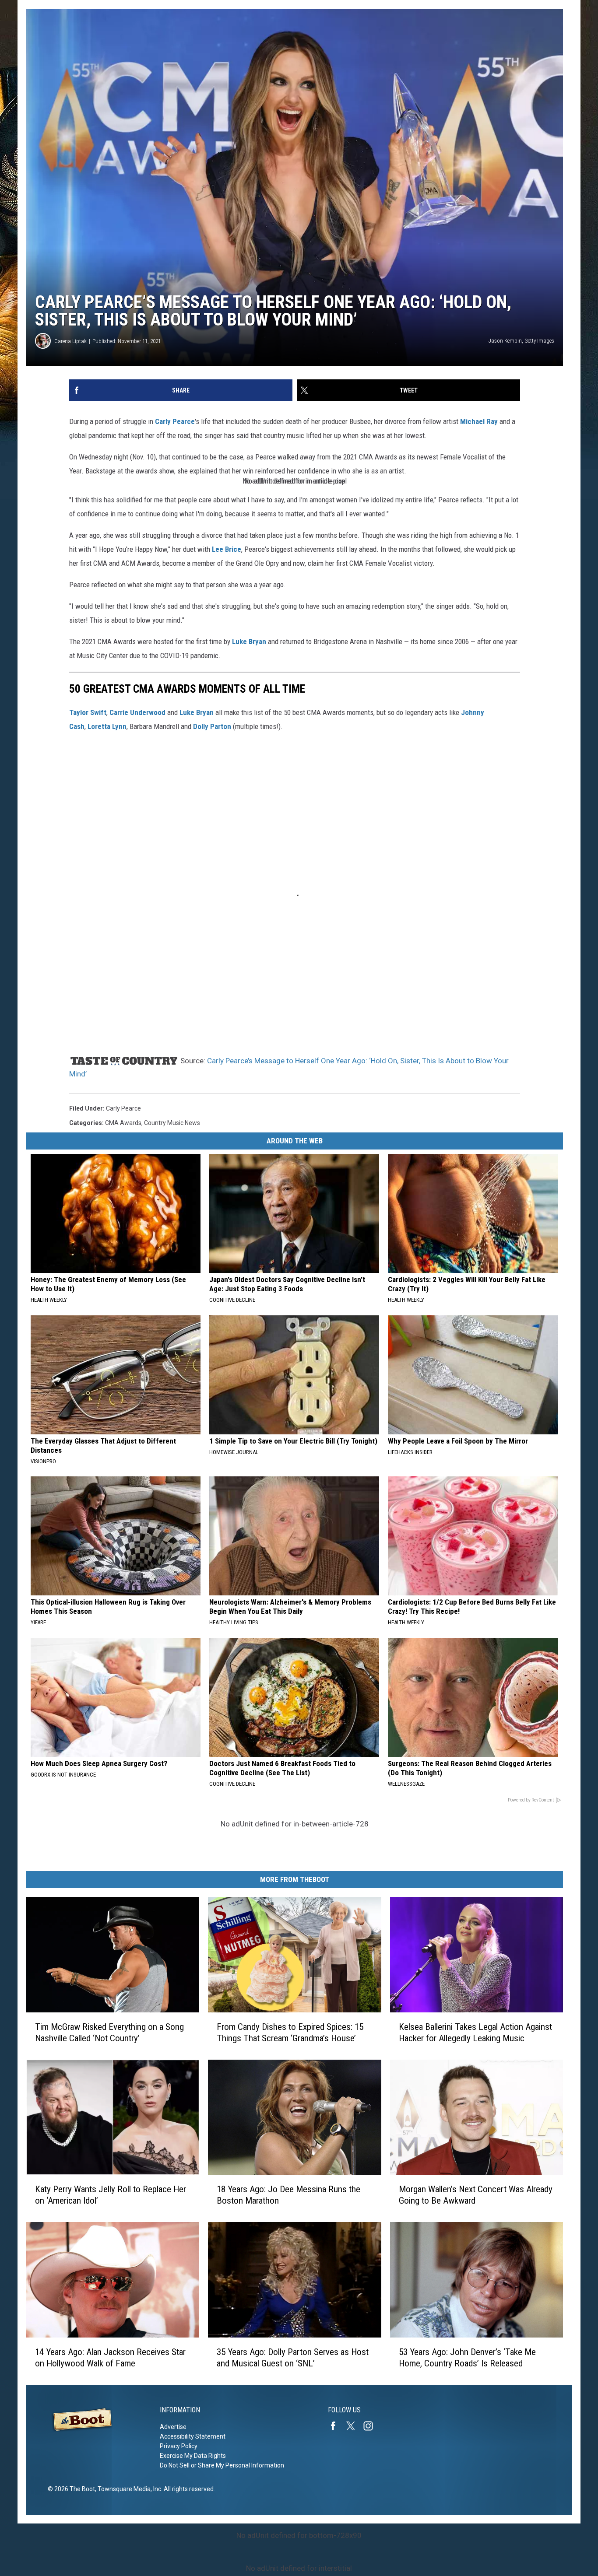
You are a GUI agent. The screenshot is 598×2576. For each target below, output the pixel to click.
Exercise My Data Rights (193, 2456)
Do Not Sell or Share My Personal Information (222, 2465)
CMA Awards (123, 1123)
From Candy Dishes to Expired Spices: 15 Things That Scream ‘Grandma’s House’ (290, 2033)
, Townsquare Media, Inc (128, 2489)
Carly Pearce (175, 421)
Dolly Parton (212, 726)
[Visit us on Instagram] (372, 2426)
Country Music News (172, 1123)
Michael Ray (479, 421)
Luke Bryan (248, 641)
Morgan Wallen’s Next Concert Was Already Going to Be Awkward (476, 2195)
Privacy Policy (179, 2446)
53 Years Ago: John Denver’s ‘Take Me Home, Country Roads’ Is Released (467, 2358)
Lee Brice (227, 549)
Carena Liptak (70, 341)
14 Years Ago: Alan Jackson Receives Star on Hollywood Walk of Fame (110, 2358)
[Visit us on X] (354, 2426)
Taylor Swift (88, 712)
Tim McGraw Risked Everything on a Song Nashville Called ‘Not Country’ (109, 2033)
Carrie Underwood (137, 712)
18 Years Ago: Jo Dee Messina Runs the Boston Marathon (288, 2195)
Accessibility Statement (193, 2436)
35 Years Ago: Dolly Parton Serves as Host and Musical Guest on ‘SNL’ (293, 2358)
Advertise (173, 2427)
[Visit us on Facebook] (337, 2426)
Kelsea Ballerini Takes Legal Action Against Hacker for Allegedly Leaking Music (475, 2033)
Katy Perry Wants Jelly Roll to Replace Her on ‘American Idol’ (111, 2195)
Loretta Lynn (107, 726)
